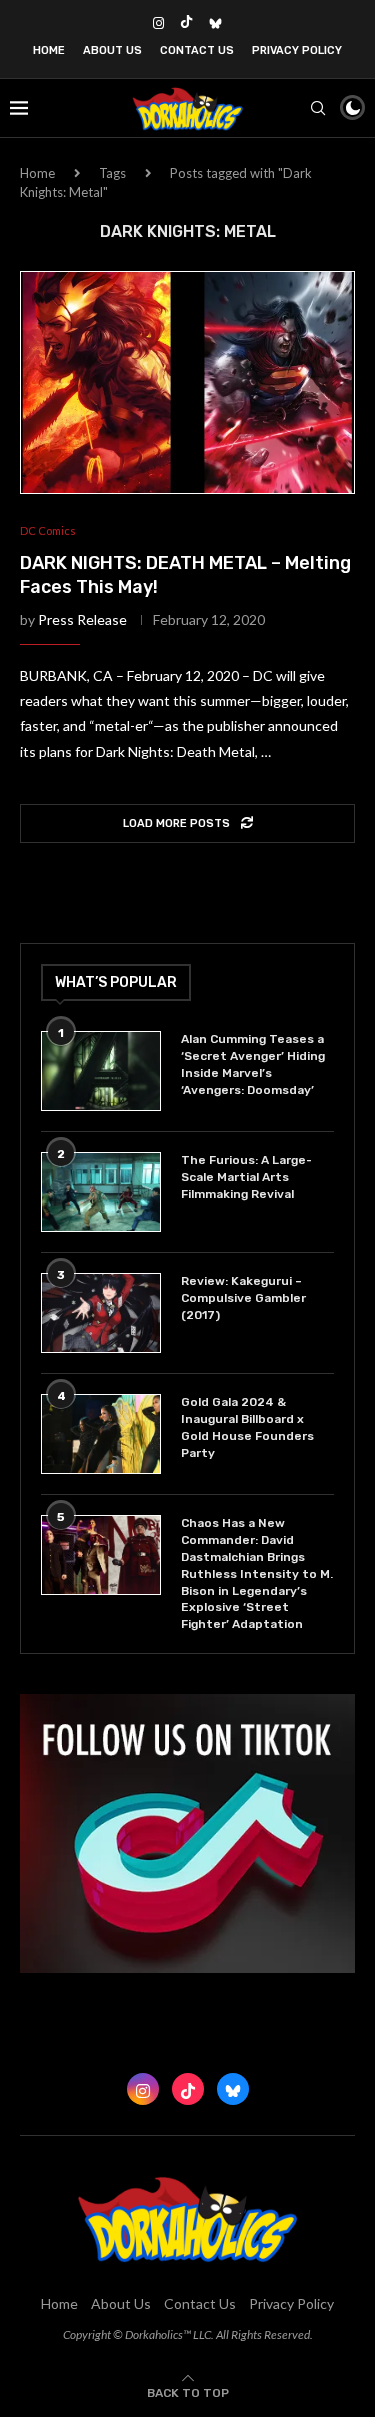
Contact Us (197, 50)
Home (49, 50)
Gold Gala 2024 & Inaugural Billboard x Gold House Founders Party (247, 1427)
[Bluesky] (215, 23)
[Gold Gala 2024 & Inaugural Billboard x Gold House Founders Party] (101, 1434)
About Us (112, 50)
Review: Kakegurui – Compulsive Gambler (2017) (243, 1298)
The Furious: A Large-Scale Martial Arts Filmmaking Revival (246, 1177)
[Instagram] (158, 23)
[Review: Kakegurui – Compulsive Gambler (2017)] (101, 1313)
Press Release (82, 619)
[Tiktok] (186, 23)
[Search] (318, 108)
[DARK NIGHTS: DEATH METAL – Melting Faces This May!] (187, 382)
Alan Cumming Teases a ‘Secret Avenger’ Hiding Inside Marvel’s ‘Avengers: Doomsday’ (253, 1064)
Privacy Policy (297, 50)
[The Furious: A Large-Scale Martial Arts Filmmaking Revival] (101, 1192)
